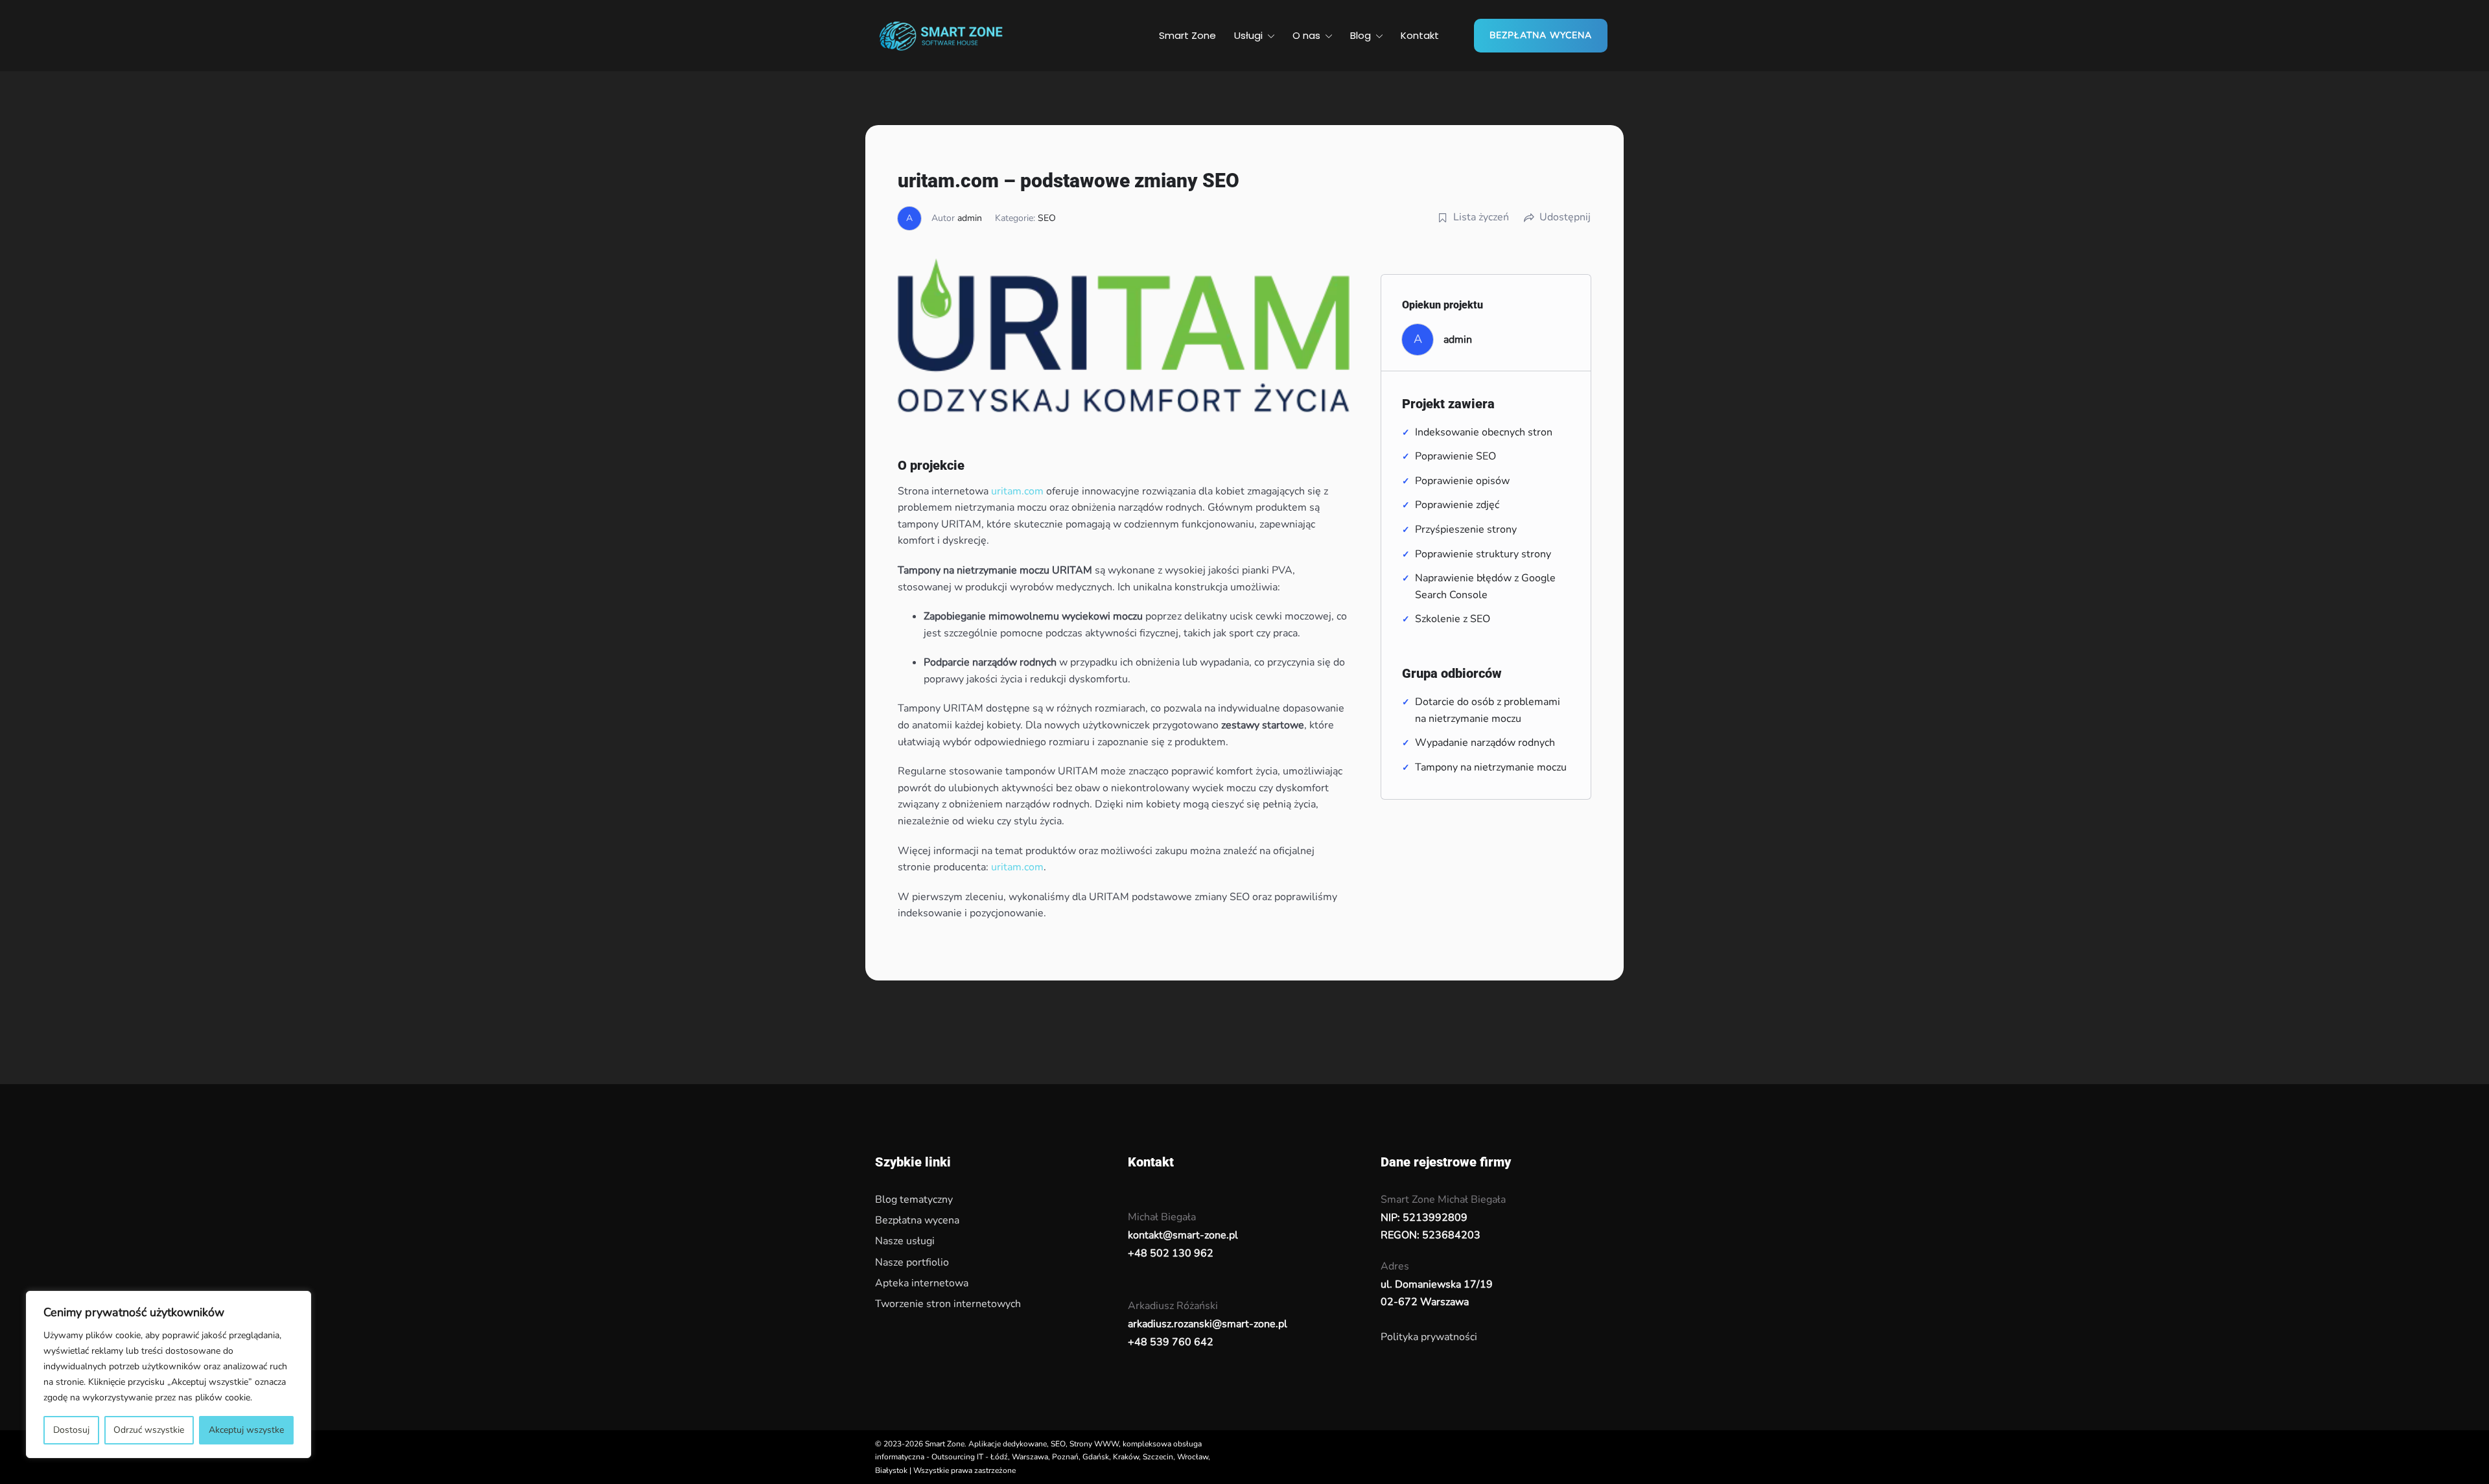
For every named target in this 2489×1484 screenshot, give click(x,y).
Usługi (1248, 35)
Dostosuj (71, 1430)
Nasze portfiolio (912, 1262)
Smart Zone (1187, 35)
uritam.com (1017, 491)
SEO (1047, 218)
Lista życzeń (1481, 217)
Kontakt (1420, 35)
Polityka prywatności (1429, 1337)
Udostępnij (1565, 217)
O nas (1306, 35)
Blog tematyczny (914, 1200)
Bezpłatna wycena (1541, 35)
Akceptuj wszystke (246, 1430)
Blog (1361, 35)
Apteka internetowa (922, 1283)
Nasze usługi (905, 1241)
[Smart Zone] (940, 34)
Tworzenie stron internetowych (948, 1304)
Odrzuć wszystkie (149, 1430)
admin (970, 218)
